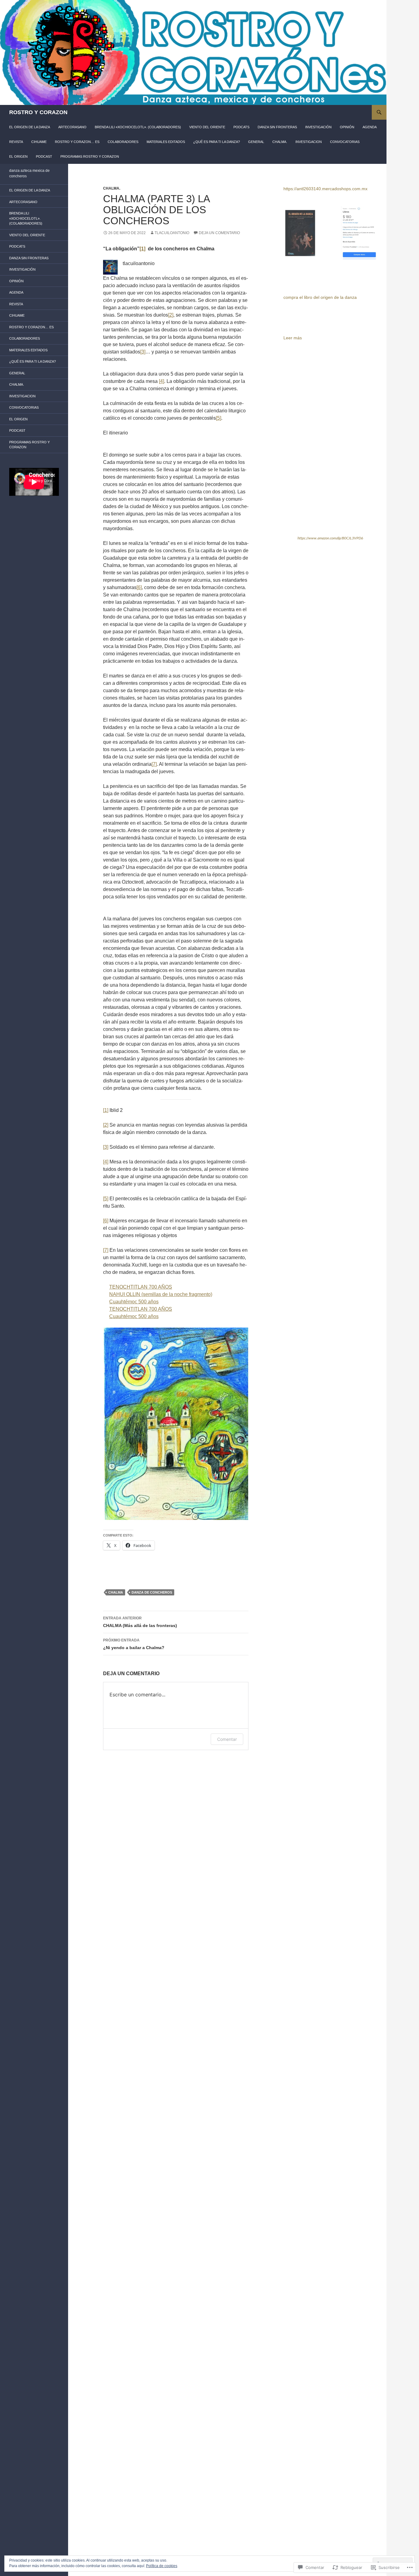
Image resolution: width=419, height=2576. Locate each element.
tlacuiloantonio (172, 233)
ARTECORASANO (72, 127)
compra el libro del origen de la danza (320, 297)
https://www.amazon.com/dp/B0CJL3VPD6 (330, 538)
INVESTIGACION (309, 142)
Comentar (227, 1739)
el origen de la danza (30, 127)
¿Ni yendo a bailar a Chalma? (134, 1644)
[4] (161, 381)
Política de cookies (162, 2566)
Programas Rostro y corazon (90, 156)
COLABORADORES (123, 142)
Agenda (370, 127)
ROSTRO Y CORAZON (38, 112)
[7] (154, 764)
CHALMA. (280, 142)
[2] (171, 315)
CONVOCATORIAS (345, 142)
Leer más (293, 338)
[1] (106, 1110)
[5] (219, 418)
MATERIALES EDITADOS (166, 142)
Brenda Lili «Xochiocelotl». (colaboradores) (138, 127)
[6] (139, 587)
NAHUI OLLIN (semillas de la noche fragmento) (161, 1294)
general (256, 142)
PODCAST (44, 156)
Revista (16, 142)
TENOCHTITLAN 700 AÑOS (141, 1287)
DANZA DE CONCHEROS (152, 1592)
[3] (143, 352)
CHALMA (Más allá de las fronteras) (140, 1622)
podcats (241, 127)
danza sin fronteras (277, 127)
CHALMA (116, 1592)
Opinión (347, 127)
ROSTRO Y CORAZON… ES (77, 142)
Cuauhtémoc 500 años (134, 1302)
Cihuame (39, 142)
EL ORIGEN (18, 156)
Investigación (318, 127)
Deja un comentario (219, 233)
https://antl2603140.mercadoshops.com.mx (325, 189)
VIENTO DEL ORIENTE (207, 127)
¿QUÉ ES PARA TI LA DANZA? (217, 142)
